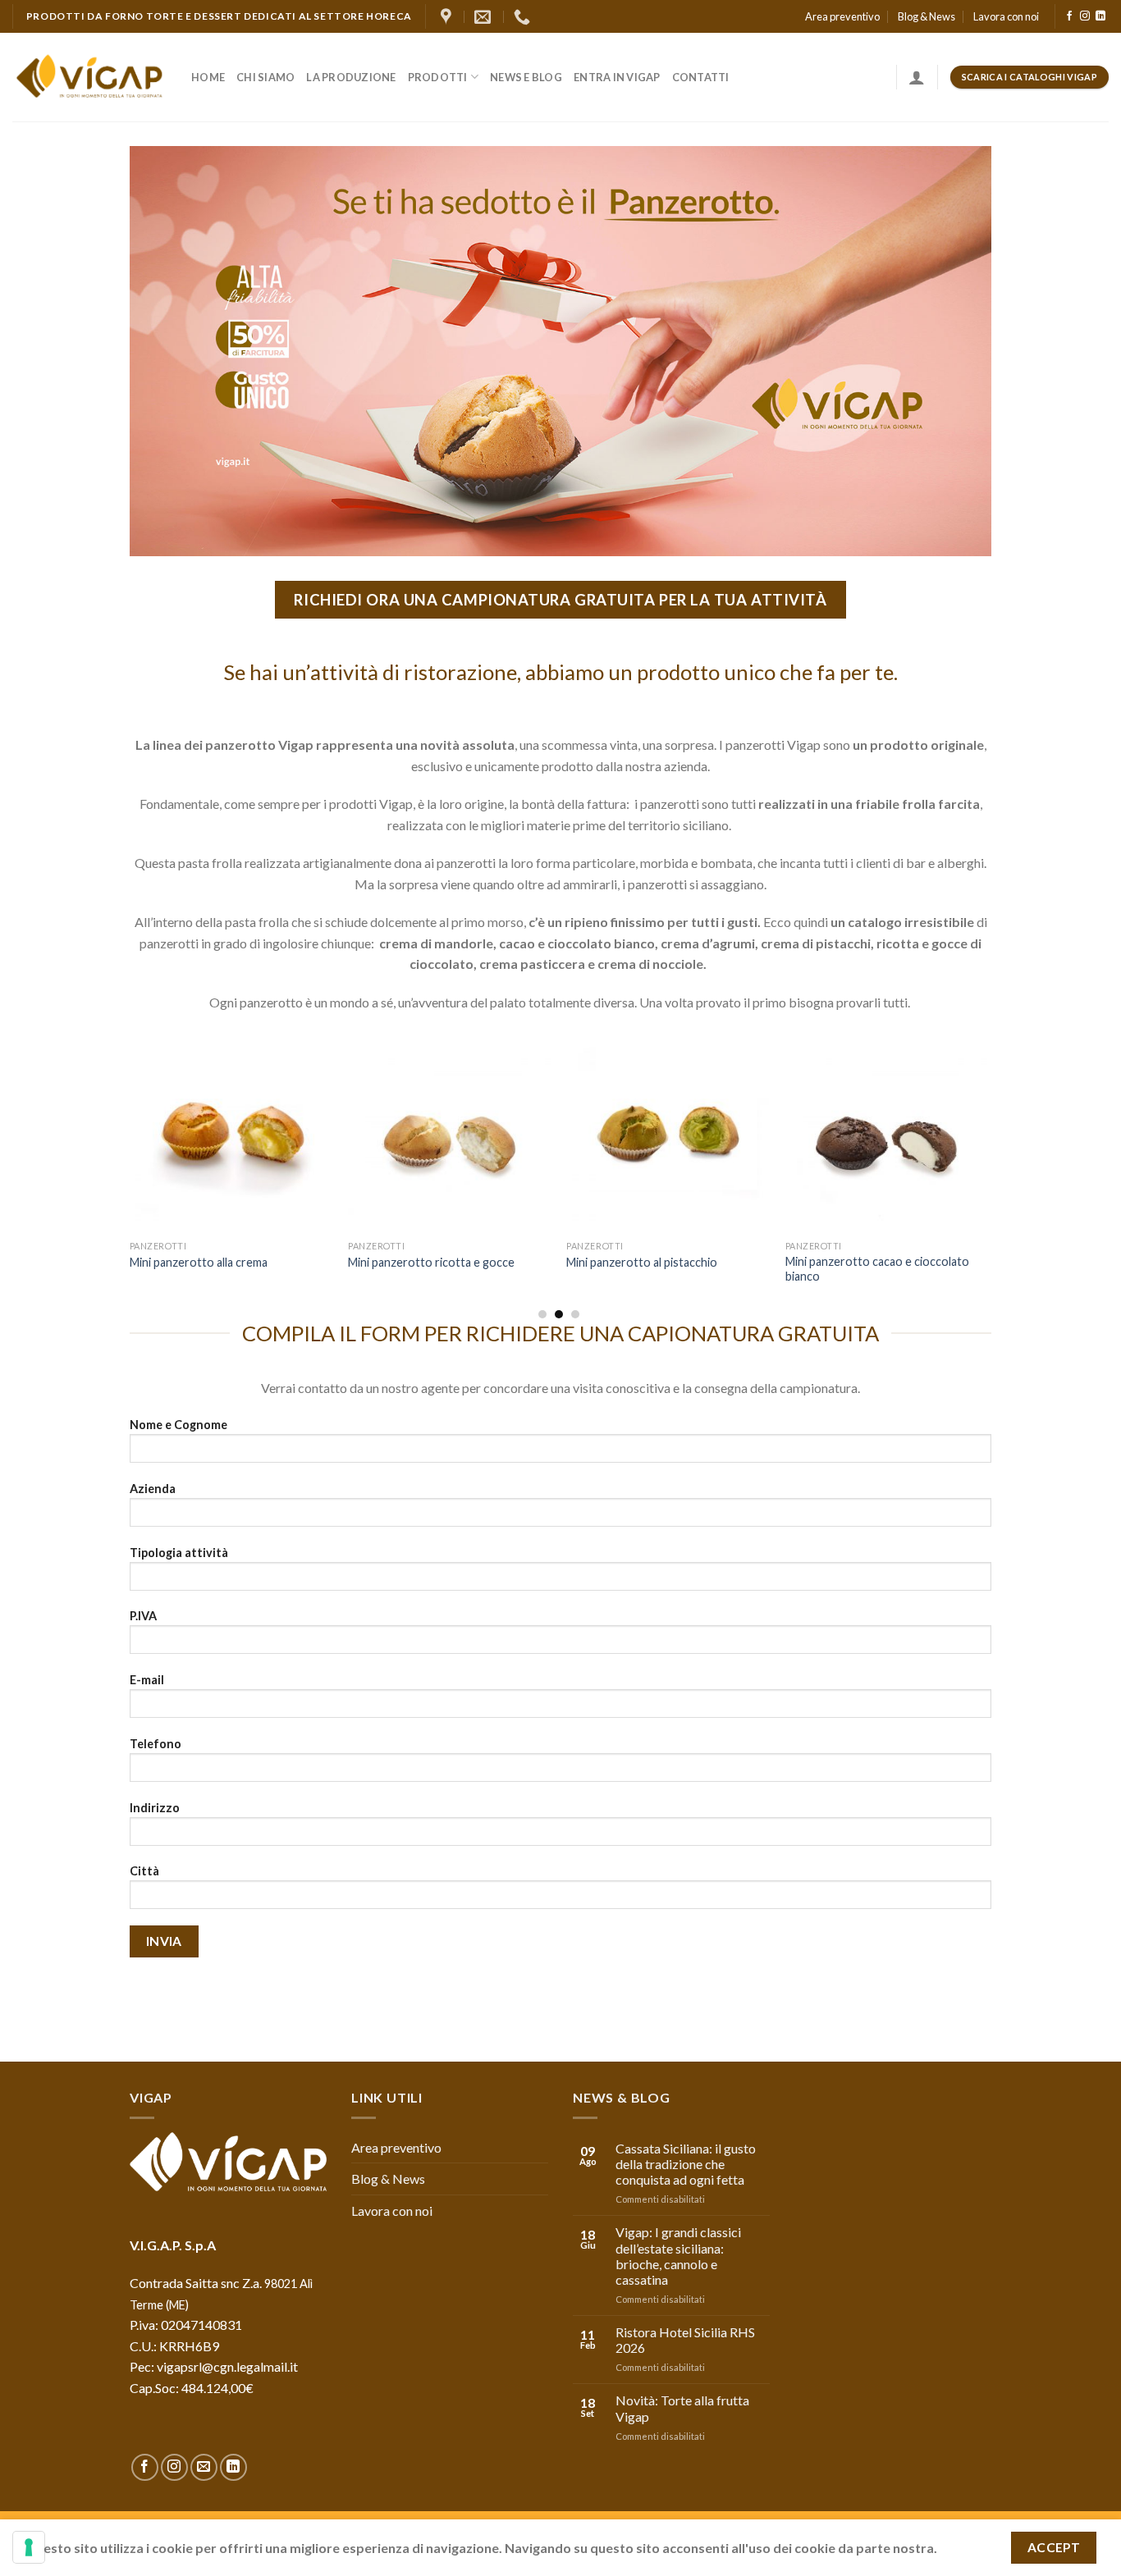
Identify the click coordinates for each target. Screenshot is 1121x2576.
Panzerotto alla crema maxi (200, 1262)
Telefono (156, 1744)
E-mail (147, 1680)
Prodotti (438, 77)
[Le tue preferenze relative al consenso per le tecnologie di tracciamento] (29, 2547)
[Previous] (130, 1173)
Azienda (153, 1489)
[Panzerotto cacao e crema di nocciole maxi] (887, 1131)
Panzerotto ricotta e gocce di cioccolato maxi (644, 1269)
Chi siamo (265, 77)
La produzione (351, 77)
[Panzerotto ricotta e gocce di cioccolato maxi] (668, 1131)
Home (208, 77)
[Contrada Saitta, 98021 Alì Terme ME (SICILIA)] (448, 16)
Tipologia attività (179, 1553)
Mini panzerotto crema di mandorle (439, 1262)
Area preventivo (842, 16)
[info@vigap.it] (485, 16)
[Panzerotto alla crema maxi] (231, 1131)
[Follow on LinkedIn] (1100, 16)
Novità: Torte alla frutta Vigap (682, 2408)
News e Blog (526, 77)
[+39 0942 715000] (524, 16)
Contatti (701, 77)
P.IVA (143, 1616)
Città (144, 1871)
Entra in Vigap (617, 77)
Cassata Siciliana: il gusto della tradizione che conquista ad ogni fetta (686, 2164)
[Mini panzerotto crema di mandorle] (449, 1131)
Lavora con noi (1006, 16)
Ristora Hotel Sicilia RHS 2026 (685, 2340)
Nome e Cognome (178, 1425)
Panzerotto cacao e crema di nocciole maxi (860, 1269)
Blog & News (927, 16)
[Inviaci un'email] (204, 2467)
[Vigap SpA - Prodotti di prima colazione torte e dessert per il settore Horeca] (89, 78)
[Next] (986, 1173)
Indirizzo (155, 1808)
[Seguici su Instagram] (1085, 16)
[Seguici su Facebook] (1069, 16)
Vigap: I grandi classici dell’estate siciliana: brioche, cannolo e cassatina (678, 2256)
